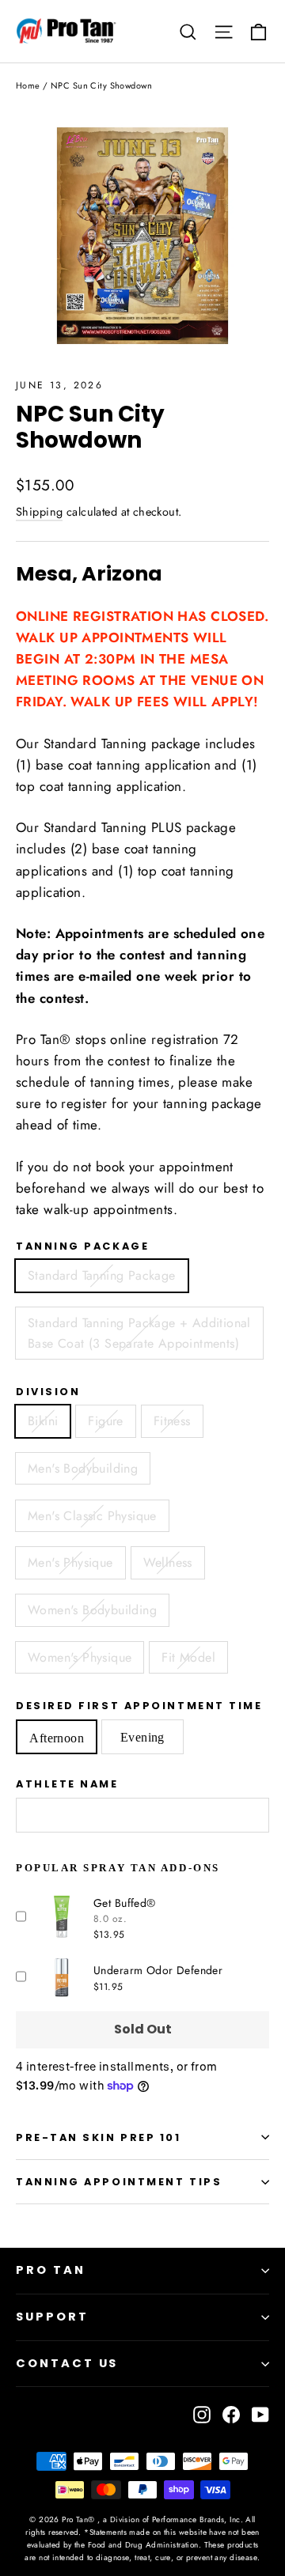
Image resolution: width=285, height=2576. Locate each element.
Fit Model (188, 1657)
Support (52, 2317)
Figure (105, 1421)
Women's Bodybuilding (92, 1610)
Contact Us (67, 2363)
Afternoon (57, 1738)
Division (48, 1392)
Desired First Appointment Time (139, 1706)
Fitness (172, 1421)
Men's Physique (70, 1562)
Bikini (43, 1421)
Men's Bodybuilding (83, 1468)
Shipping (39, 512)
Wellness (168, 1562)
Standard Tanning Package (102, 1275)
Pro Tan (51, 2270)
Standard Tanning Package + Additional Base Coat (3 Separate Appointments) (139, 1333)
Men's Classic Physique (92, 1516)
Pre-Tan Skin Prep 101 (99, 2137)
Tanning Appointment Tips (119, 2182)
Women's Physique (80, 1657)
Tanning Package (82, 1246)
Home (28, 85)
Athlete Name (67, 1784)
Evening (142, 1737)
